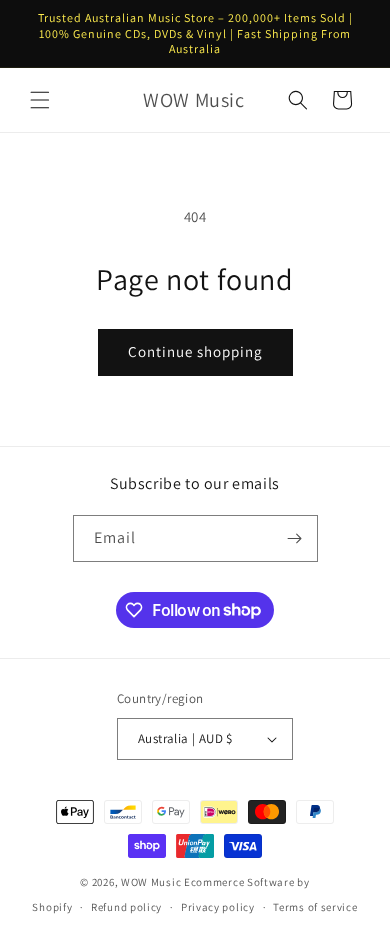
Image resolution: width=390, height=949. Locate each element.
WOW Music (151, 882)
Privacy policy (218, 907)
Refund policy (126, 907)
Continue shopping (195, 351)
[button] (40, 100)
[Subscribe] (295, 538)
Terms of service (315, 907)
